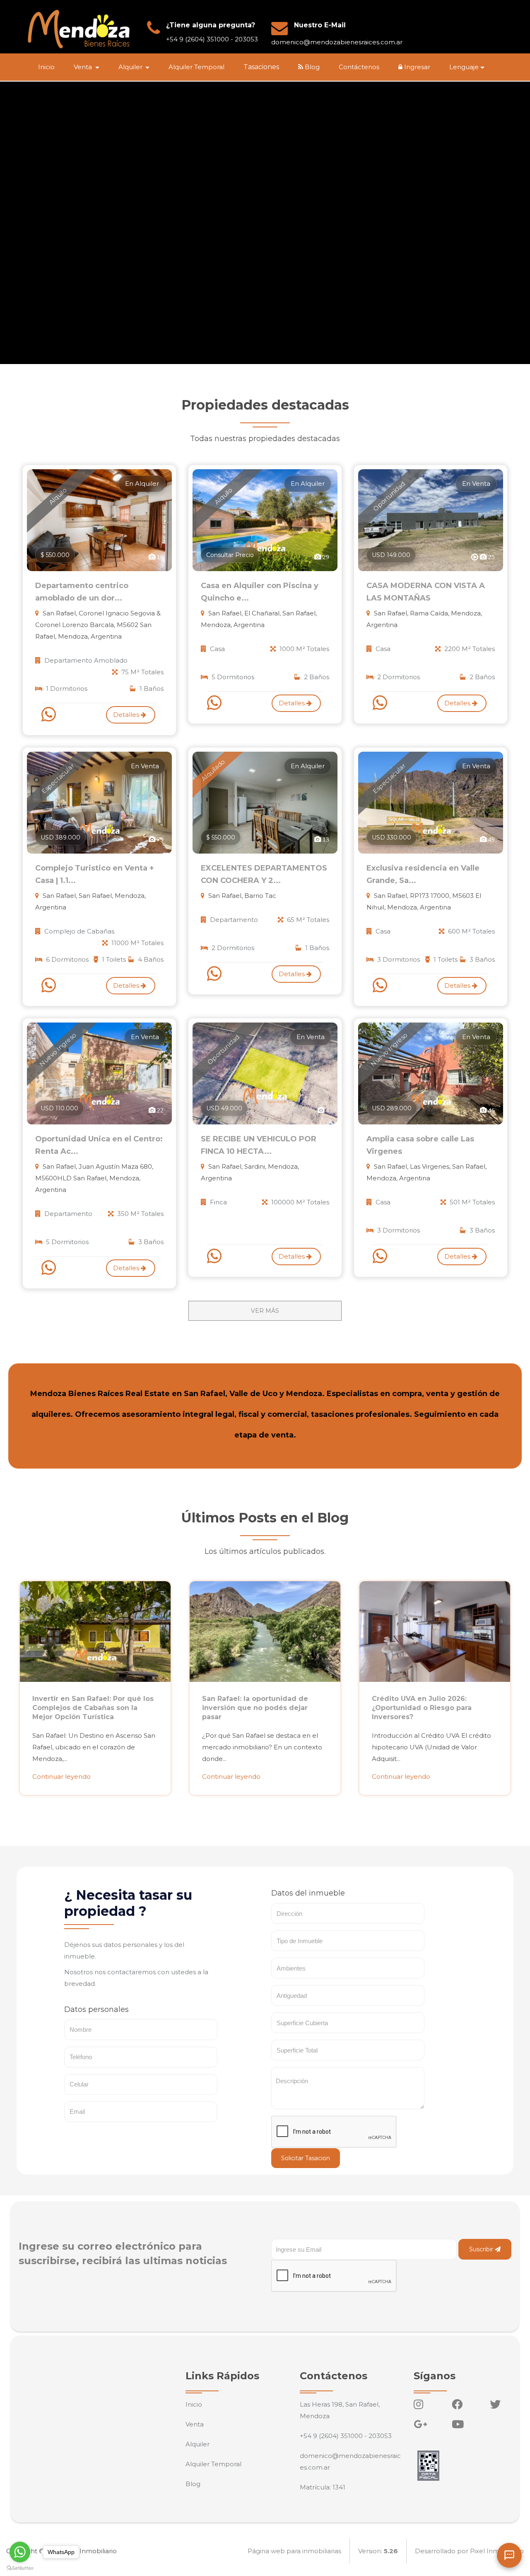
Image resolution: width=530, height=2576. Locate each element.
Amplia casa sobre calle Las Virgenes (420, 1145)
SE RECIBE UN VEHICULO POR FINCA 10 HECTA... (259, 1145)
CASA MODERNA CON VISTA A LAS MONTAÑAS (426, 592)
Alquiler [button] (131, 67)
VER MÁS (265, 1311)
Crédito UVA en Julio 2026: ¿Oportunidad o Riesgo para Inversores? (422, 1708)
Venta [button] (84, 67)
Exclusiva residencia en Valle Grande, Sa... (423, 874)
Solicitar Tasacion (306, 2158)
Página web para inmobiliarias (294, 2551)
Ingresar (416, 67)
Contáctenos (359, 67)
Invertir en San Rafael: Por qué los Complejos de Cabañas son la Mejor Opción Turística (93, 1708)
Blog (311, 67)
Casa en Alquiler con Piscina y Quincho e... (260, 592)
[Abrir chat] (509, 2555)
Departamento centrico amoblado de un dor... (82, 592)
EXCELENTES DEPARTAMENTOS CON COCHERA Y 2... (264, 874)
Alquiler (198, 2444)
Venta (195, 2424)
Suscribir (482, 2249)
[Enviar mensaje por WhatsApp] (50, 714)
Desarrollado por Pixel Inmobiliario (469, 2551)
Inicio (46, 67)
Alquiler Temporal (196, 67)
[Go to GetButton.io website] (20, 2568)
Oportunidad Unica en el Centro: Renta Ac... (99, 1145)
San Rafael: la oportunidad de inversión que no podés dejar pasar (255, 1708)
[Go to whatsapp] (20, 2552)
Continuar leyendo (61, 1776)
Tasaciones (261, 67)
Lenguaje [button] (464, 67)
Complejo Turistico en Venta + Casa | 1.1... (95, 874)
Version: (378, 2551)
